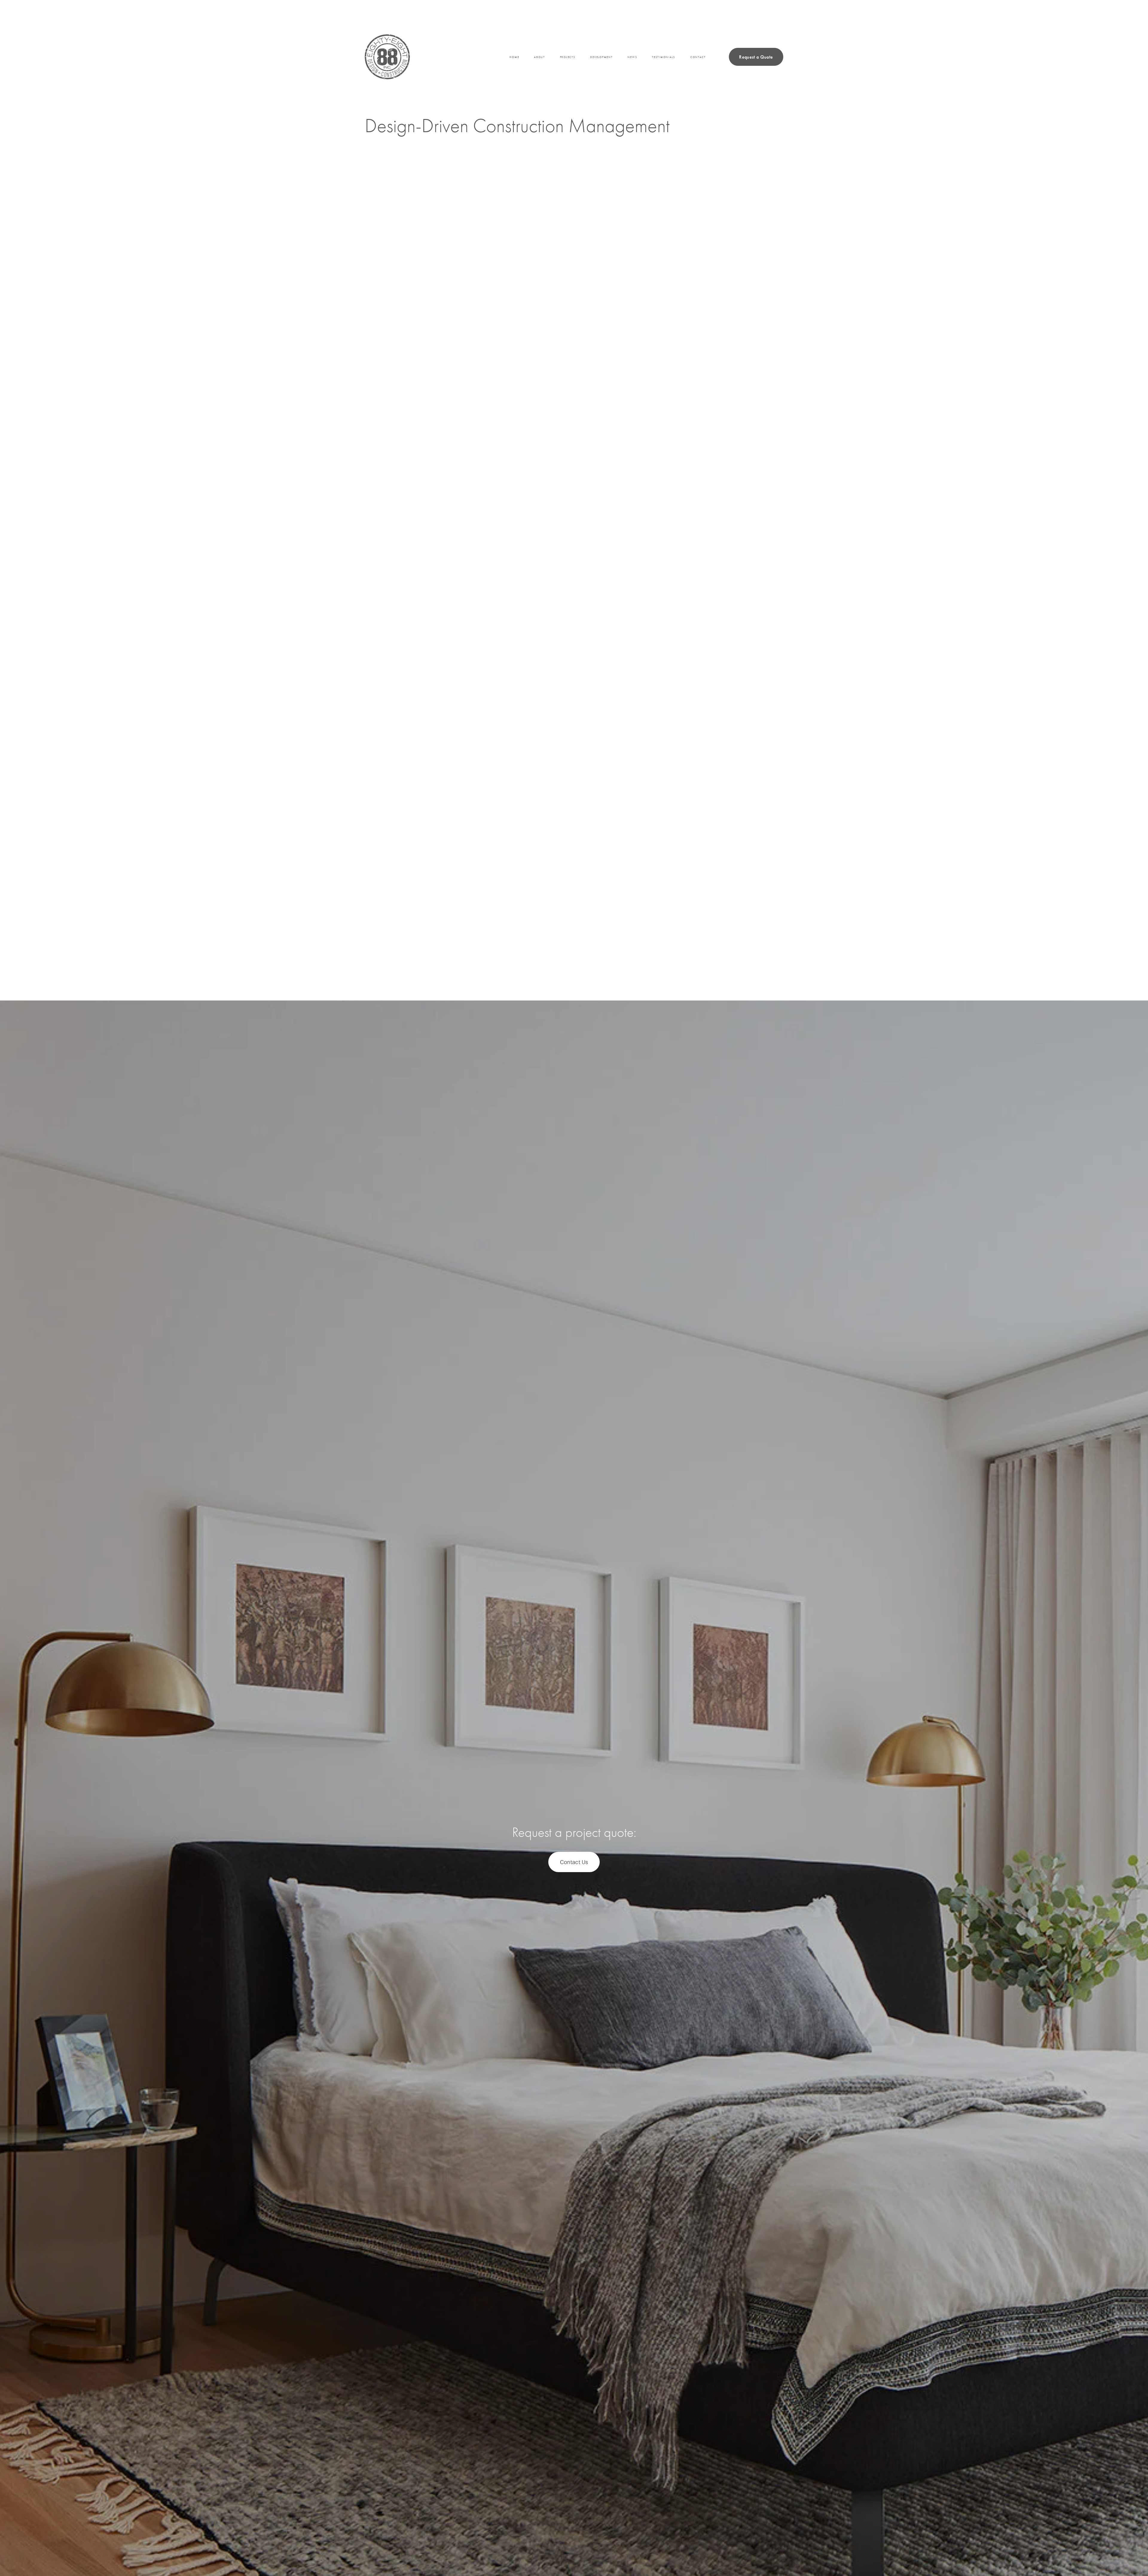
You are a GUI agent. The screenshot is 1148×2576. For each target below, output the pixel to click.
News (632, 57)
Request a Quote (756, 57)
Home (514, 57)
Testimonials (664, 57)
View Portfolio (397, 917)
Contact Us (574, 1862)
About (539, 57)
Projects (568, 57)
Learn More (623, 652)
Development (601, 57)
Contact (698, 57)
